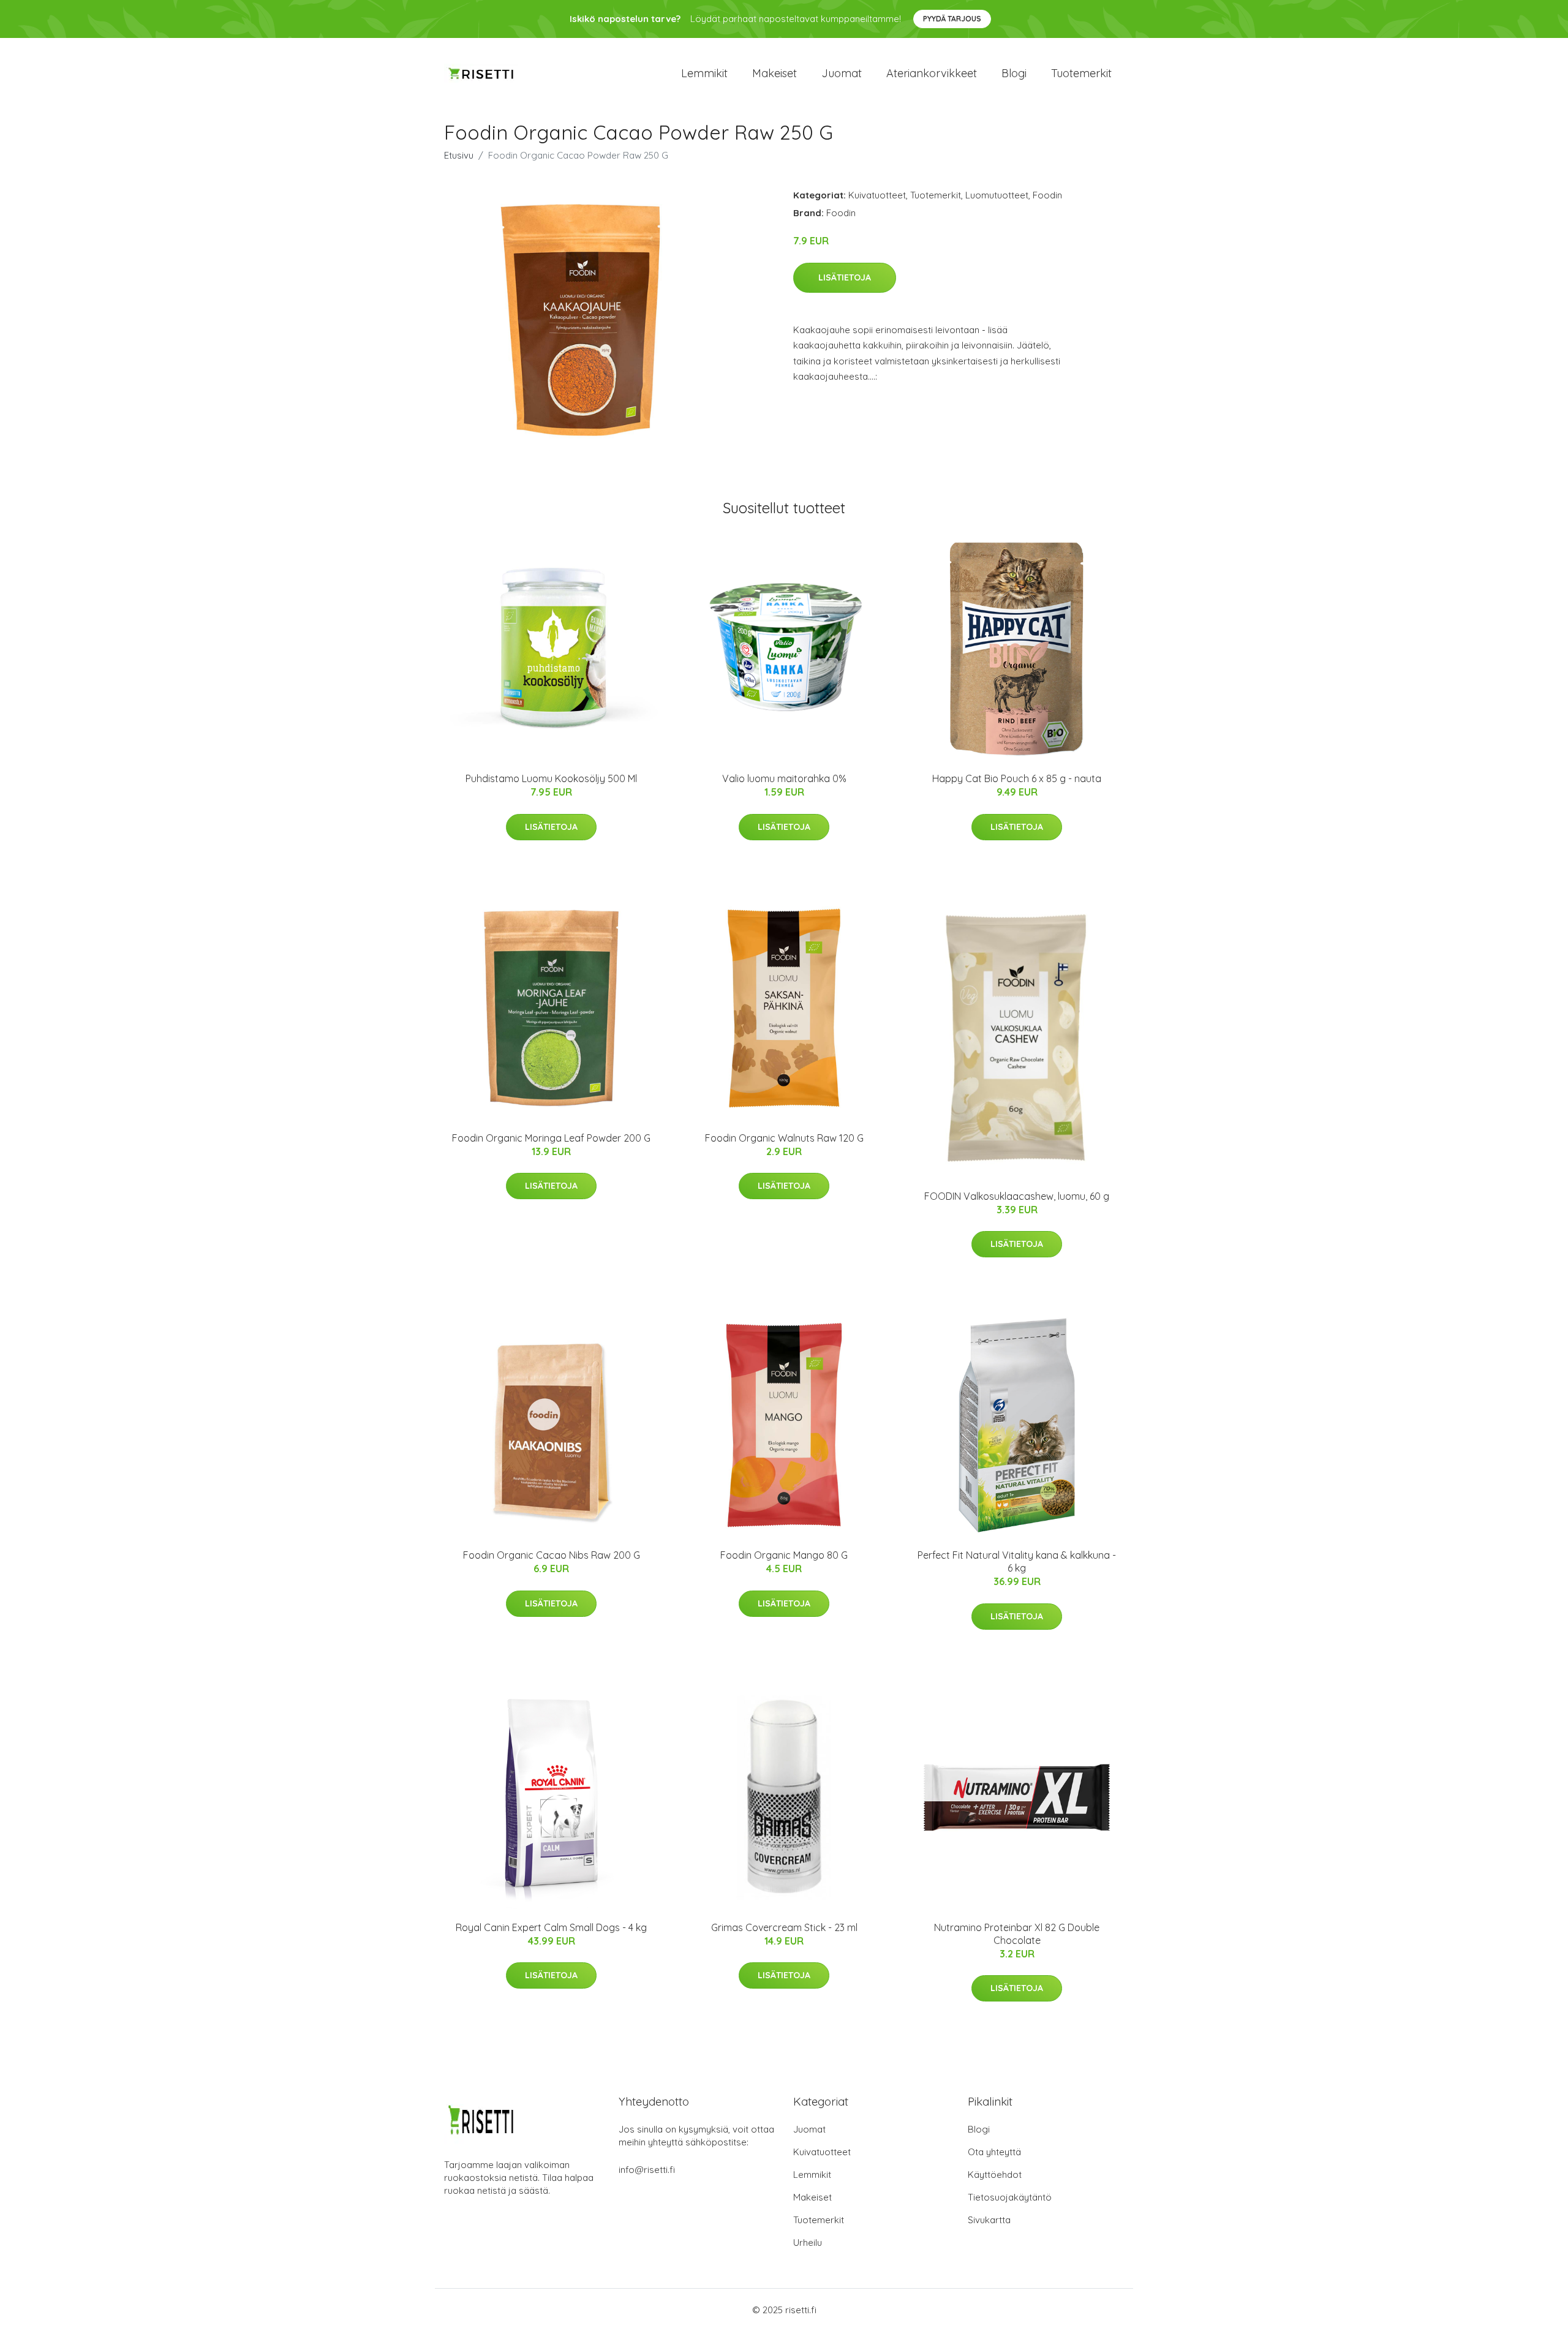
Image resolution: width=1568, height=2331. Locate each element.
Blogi (1014, 73)
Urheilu (808, 2243)
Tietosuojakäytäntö (1010, 2197)
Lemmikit (704, 73)
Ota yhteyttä (994, 2152)
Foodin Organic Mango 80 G (784, 1555)
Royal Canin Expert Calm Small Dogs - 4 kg (551, 1927)
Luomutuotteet (997, 195)
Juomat (842, 73)
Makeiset (775, 73)
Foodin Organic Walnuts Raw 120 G (784, 1138)
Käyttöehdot (995, 2175)
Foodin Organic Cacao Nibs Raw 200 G (552, 1555)
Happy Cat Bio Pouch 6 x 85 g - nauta (1017, 778)
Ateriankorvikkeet (932, 73)
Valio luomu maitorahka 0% (784, 778)
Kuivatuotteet (877, 195)
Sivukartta (989, 2220)
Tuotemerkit (1081, 73)
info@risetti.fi (647, 2170)
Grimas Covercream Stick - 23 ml (784, 1927)
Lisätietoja (845, 277)
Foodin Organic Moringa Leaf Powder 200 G (551, 1138)
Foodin (1047, 195)
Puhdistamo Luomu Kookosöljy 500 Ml (551, 778)
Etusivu (459, 155)
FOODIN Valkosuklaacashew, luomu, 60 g (1017, 1196)
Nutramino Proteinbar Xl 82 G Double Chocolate (1017, 1934)
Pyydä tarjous (952, 19)
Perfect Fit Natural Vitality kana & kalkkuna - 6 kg (1017, 1561)
